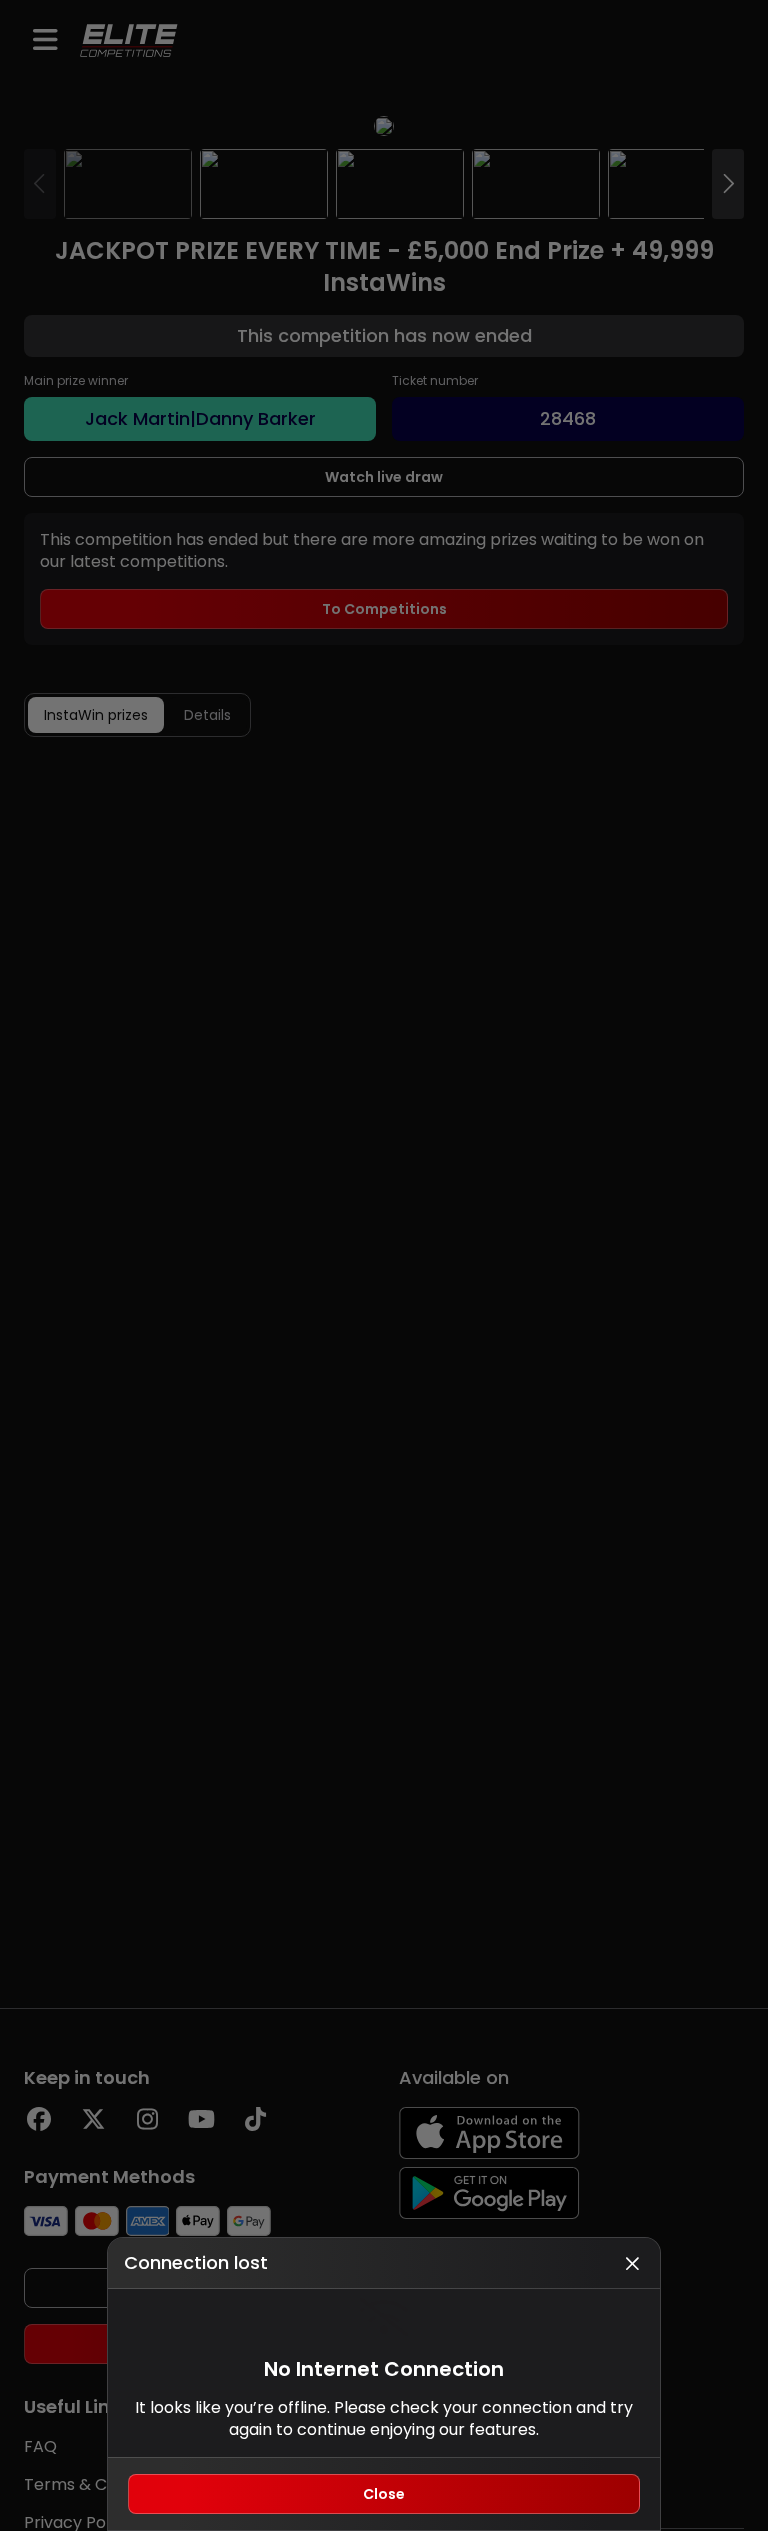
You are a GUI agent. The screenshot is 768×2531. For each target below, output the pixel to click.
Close (384, 2494)
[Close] (632, 2263)
